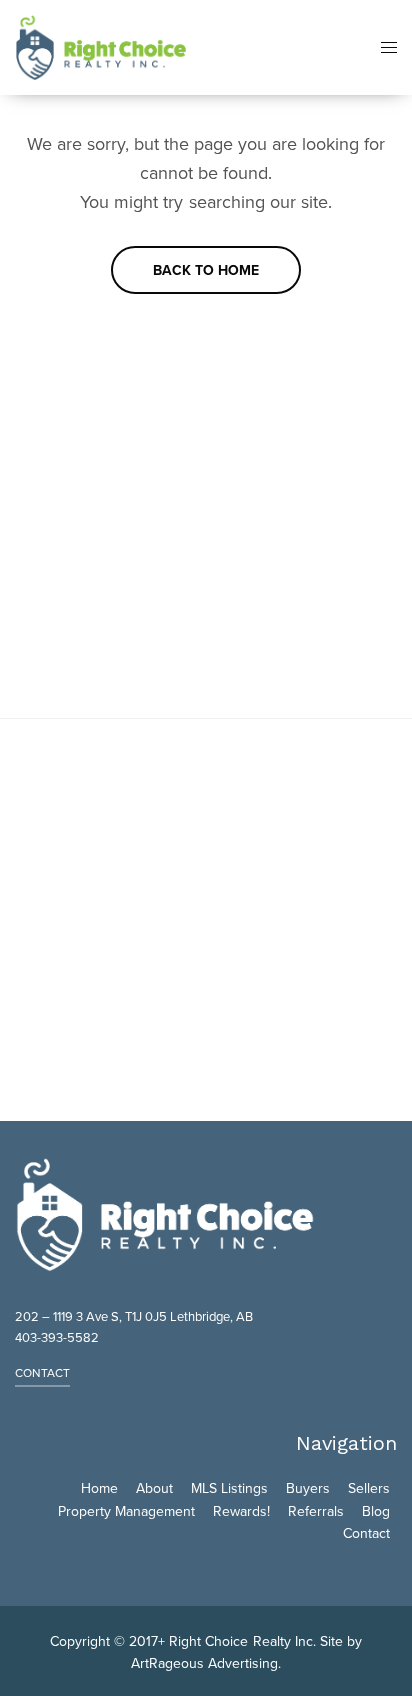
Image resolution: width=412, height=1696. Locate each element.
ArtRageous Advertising (204, 1663)
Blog (376, 1511)
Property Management (126, 1511)
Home (99, 1488)
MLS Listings (229, 1488)
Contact (366, 1533)
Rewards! (241, 1511)
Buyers (308, 1488)
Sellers (369, 1488)
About (154, 1488)
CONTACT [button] (42, 1373)
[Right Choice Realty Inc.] (100, 47)
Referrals (316, 1511)
